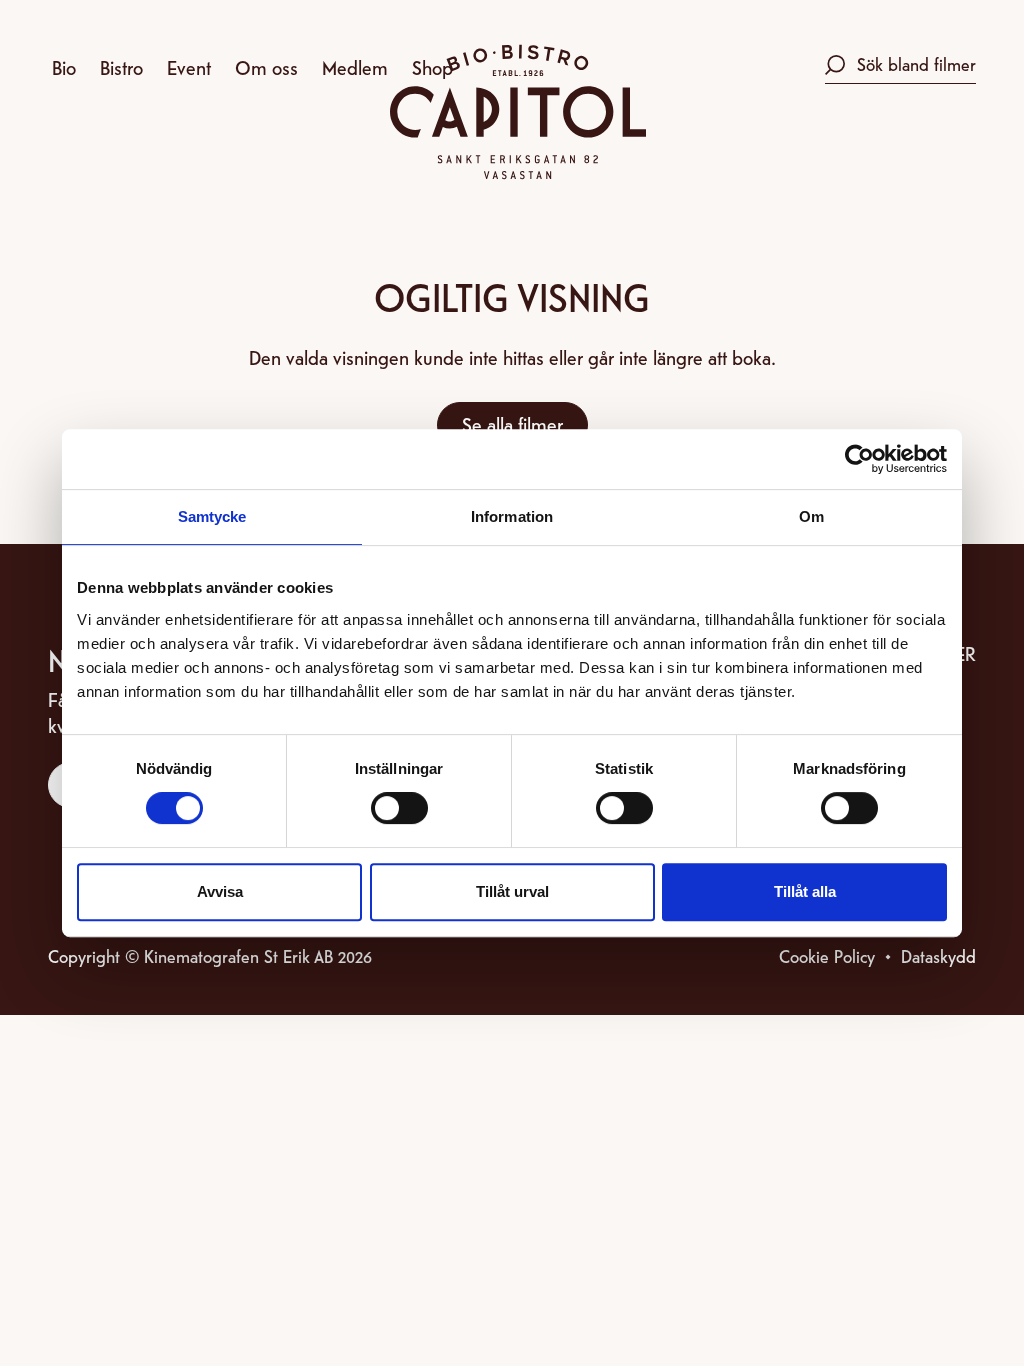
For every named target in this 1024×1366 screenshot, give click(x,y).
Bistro (121, 66)
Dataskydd (938, 955)
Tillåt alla (805, 891)
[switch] (399, 808)
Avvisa (220, 891)
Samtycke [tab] (212, 516)
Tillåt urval (512, 891)
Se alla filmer (512, 423)
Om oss (266, 66)
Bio (64, 66)
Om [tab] (811, 516)
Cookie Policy (827, 955)
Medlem (355, 66)
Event (189, 66)
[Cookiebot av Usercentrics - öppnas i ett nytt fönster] (859, 459)
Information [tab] (512, 516)
